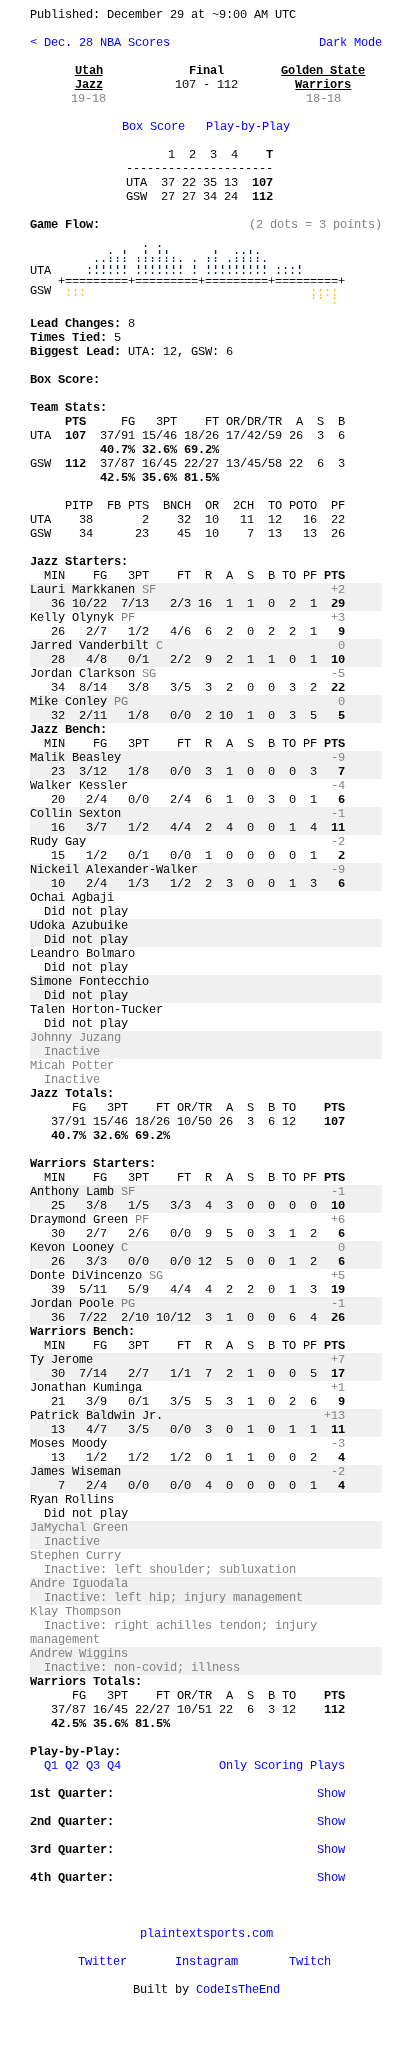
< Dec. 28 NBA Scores (100, 43)
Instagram (206, 1962)
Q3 (93, 1766)
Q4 (114, 1766)
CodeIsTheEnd (238, 1990)
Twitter (102, 1962)
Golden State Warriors (323, 78)
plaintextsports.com (206, 1934)
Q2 (72, 1766)
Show (331, 1794)
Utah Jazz (89, 78)
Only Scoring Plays (282, 1766)
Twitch (310, 1962)
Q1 (51, 1766)
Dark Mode (347, 43)
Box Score (153, 127)
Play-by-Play (248, 127)
